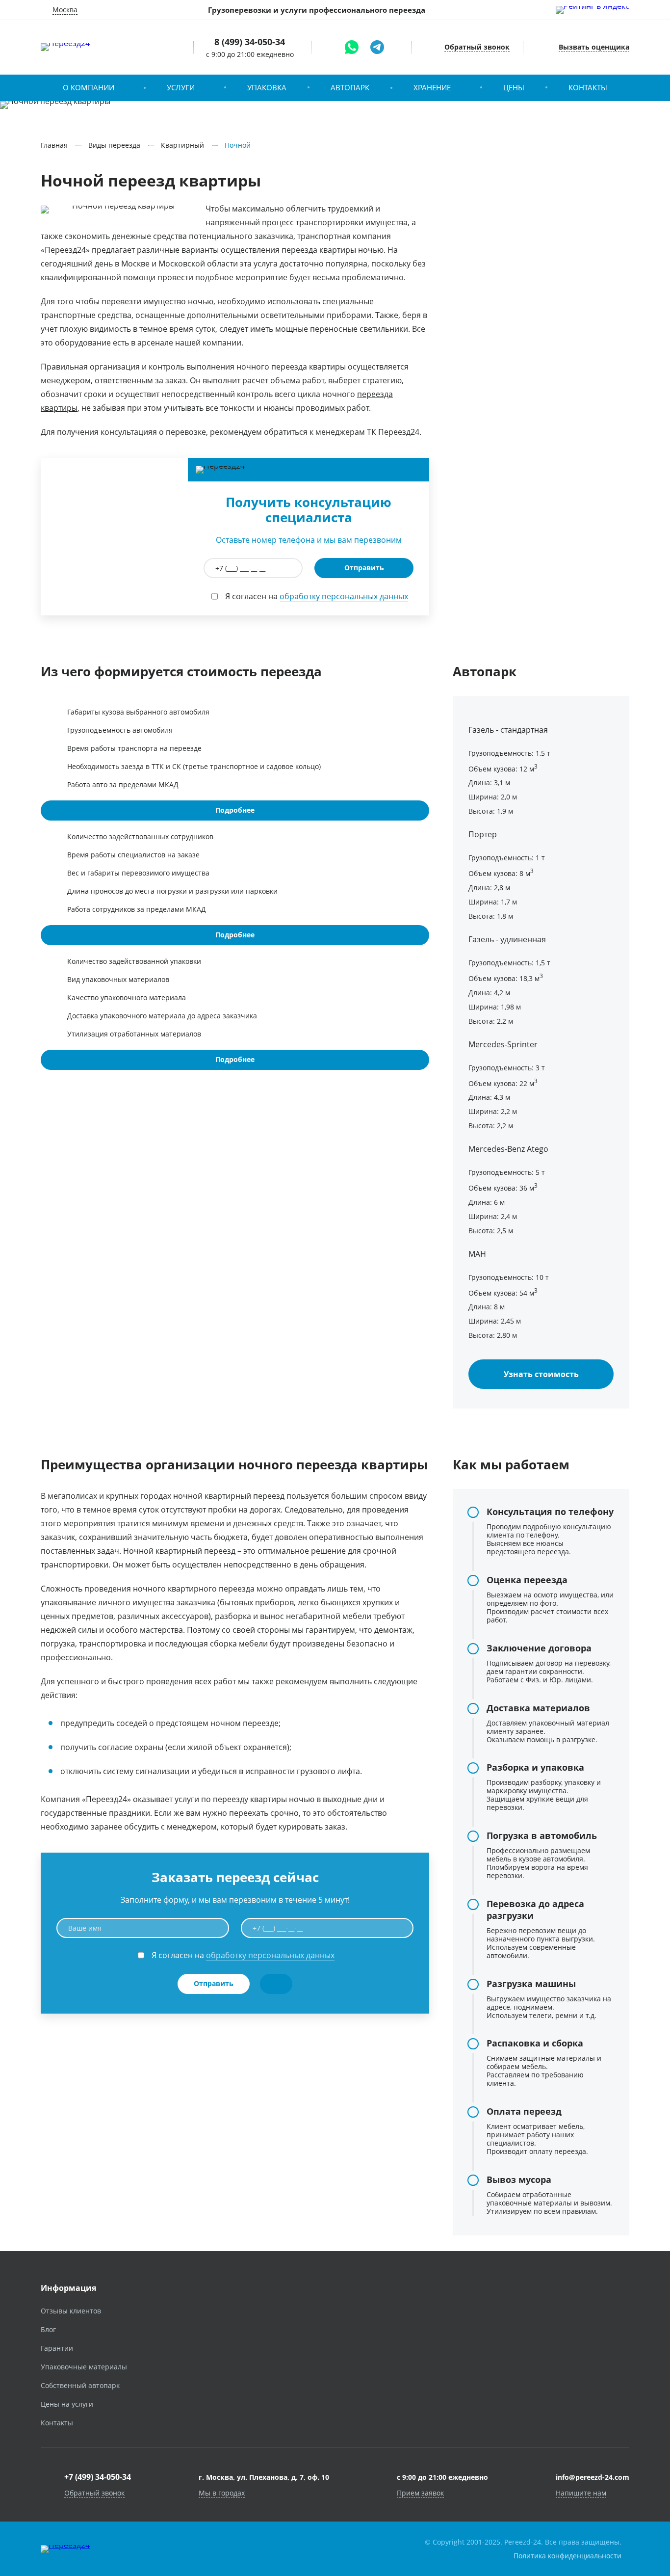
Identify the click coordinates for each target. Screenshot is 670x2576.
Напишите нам (581, 2493)
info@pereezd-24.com (593, 2477)
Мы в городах (222, 2493)
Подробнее (235, 810)
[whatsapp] (352, 47)
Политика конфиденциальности (567, 2556)
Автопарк (350, 87)
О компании (89, 87)
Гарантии (57, 2348)
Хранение (432, 87)
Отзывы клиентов (71, 2311)
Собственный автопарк (80, 2385)
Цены (514, 87)
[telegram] (377, 47)
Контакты (588, 87)
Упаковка (267, 87)
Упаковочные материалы (84, 2367)
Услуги (181, 87)
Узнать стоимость (541, 1374)
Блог (48, 2329)
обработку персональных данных (344, 596)
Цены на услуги (67, 2404)
